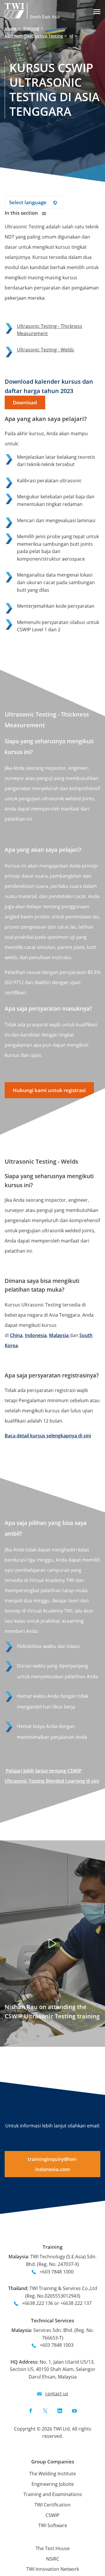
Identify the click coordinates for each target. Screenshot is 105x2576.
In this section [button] (22, 213)
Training (31, 28)
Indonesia (36, 1335)
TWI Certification (52, 2505)
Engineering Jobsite (53, 2484)
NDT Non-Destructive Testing (34, 36)
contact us (57, 2394)
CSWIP (52, 2515)
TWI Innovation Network (53, 2569)
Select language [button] (28, 202)
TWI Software (53, 2525)
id (71, 36)
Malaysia (59, 1335)
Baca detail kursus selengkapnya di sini (48, 1436)
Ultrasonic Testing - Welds (45, 350)
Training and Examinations (53, 2494)
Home (11, 28)
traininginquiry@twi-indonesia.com (52, 2164)
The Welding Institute (52, 2474)
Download (25, 402)
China (16, 1335)
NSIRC (53, 2559)
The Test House (53, 2548)
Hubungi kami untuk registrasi (49, 1090)
